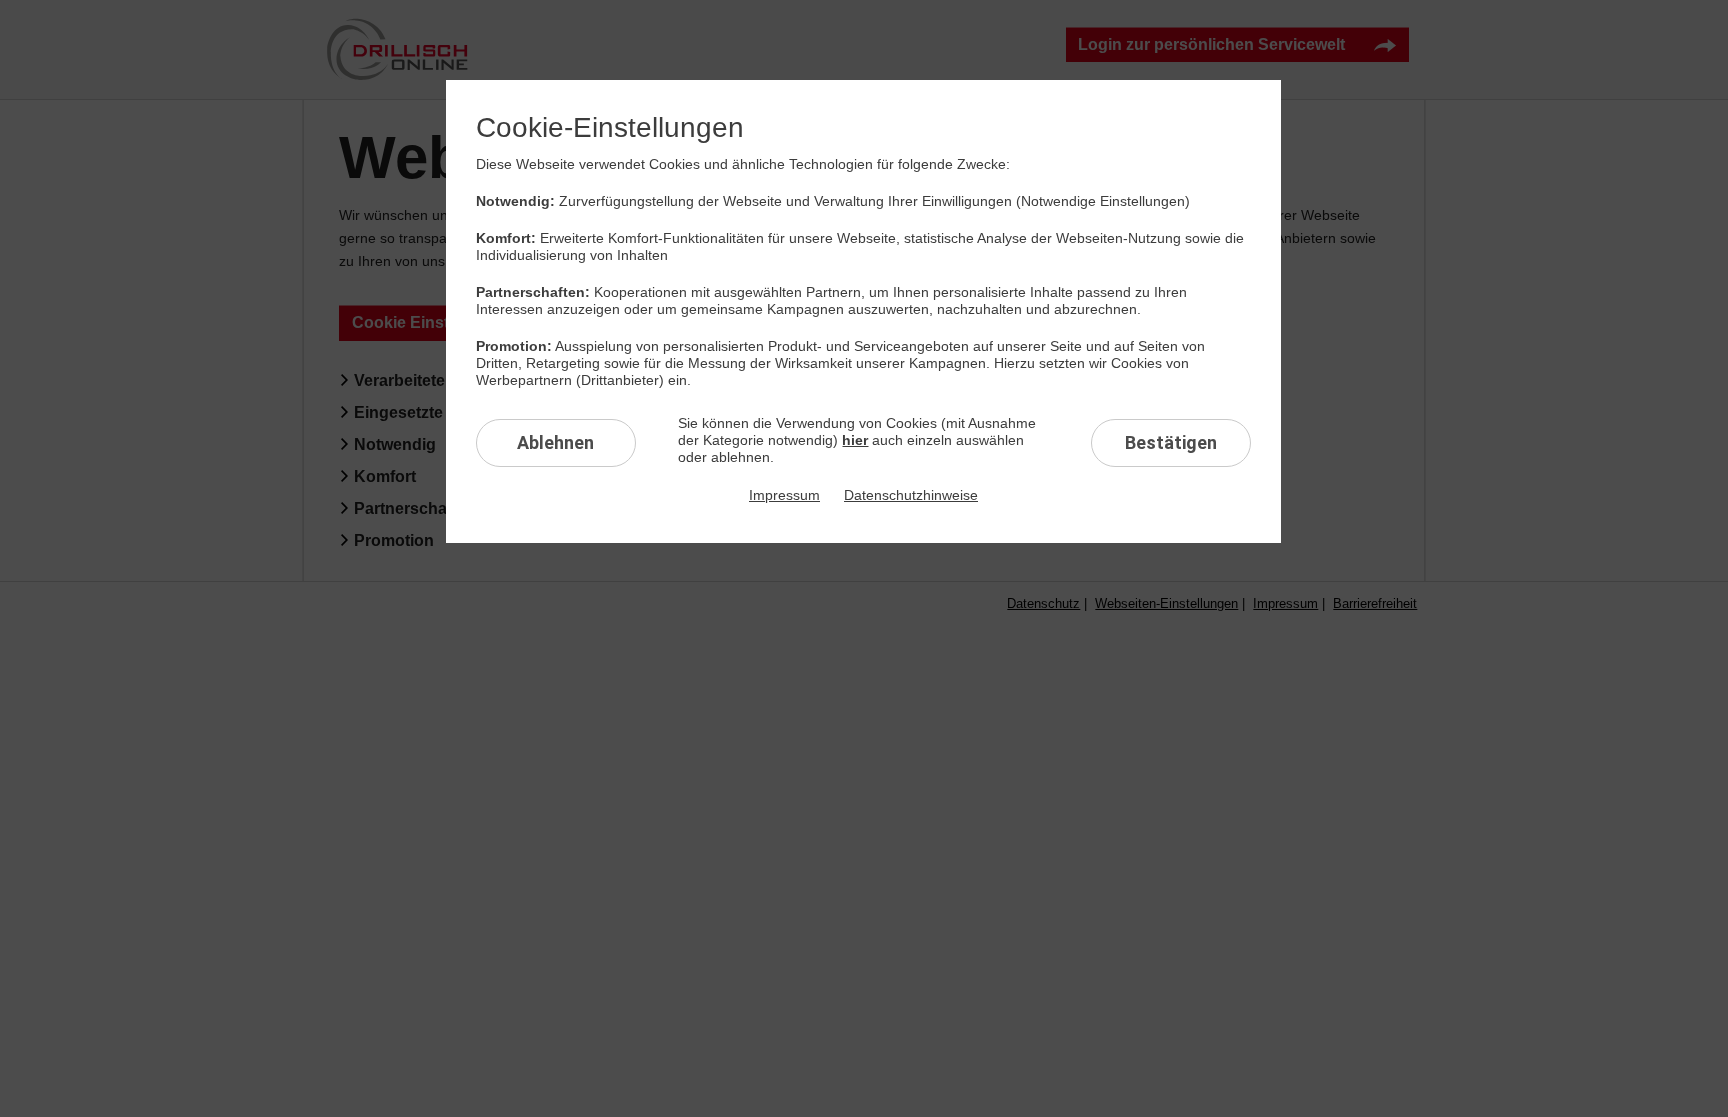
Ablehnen (555, 442)
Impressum (784, 495)
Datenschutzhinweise (911, 495)
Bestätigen (1171, 442)
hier (855, 440)
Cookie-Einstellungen (610, 127)
